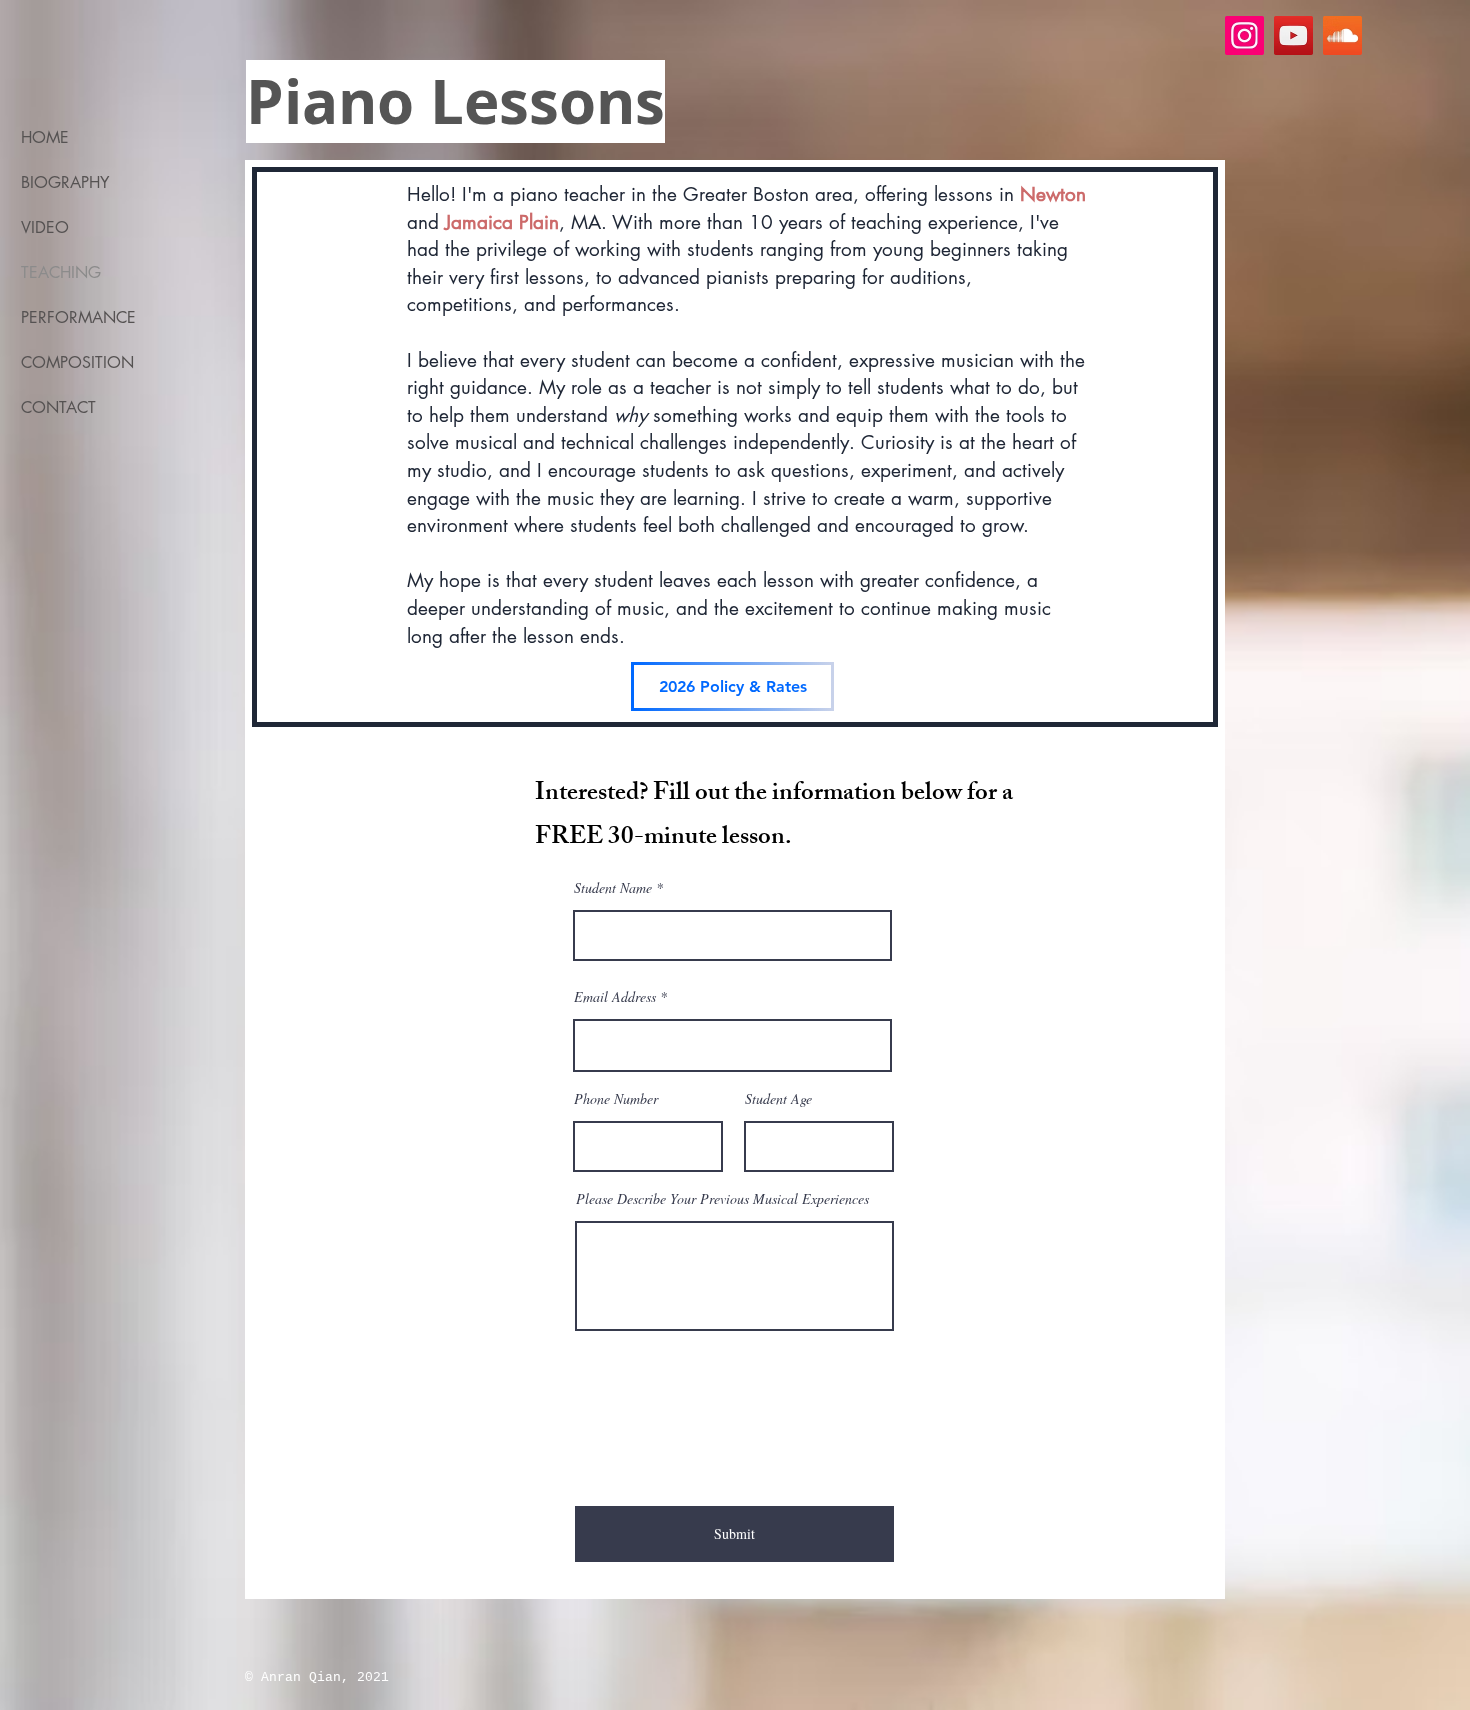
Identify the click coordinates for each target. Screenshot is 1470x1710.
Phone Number (616, 1099)
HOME (45, 137)
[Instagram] (1244, 35)
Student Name (613, 888)
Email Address (615, 997)
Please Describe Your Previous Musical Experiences (722, 1199)
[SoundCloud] (1342, 35)
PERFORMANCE (78, 317)
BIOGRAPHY (65, 182)
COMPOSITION (77, 362)
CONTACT (58, 407)
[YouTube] (1293, 35)
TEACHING (61, 272)
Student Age (778, 1099)
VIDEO (45, 227)
